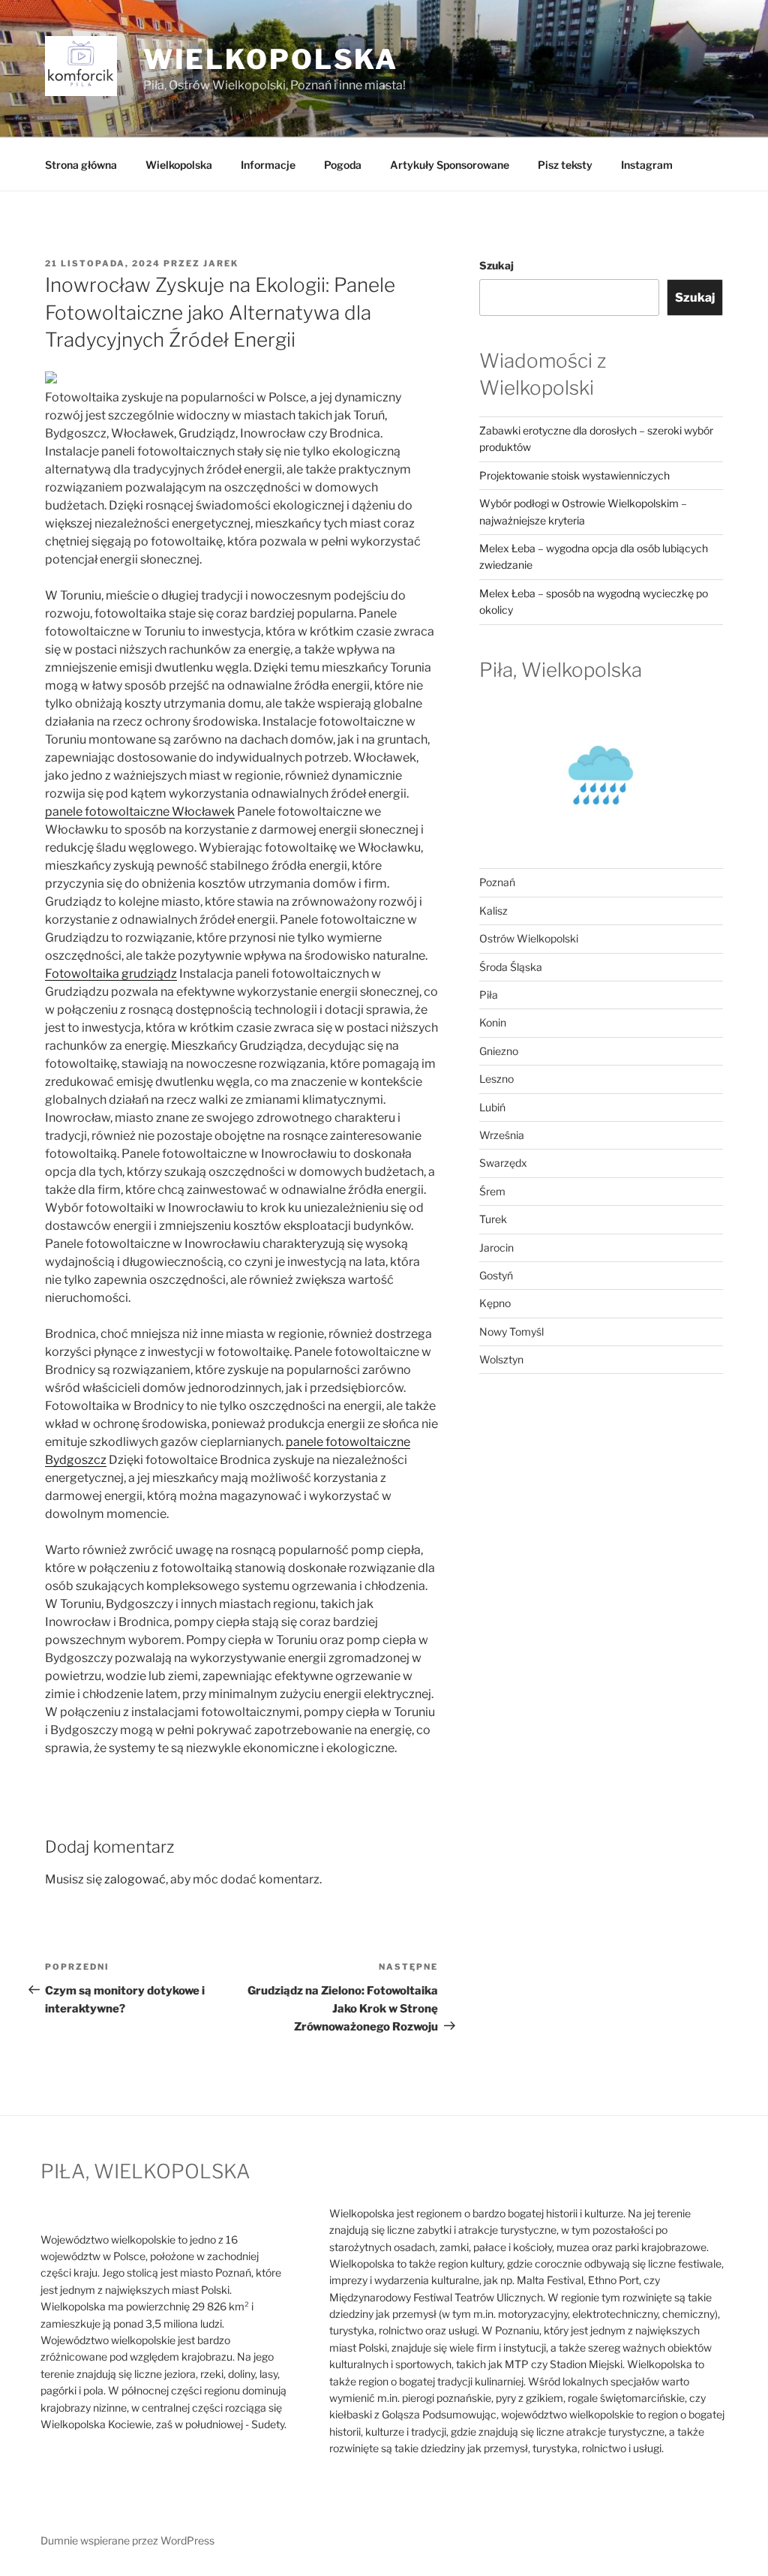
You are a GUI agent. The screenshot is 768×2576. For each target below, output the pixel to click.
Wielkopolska (179, 165)
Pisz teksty (565, 165)
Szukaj (496, 265)
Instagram (647, 165)
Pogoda (343, 165)
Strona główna (81, 165)
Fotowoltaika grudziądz (111, 974)
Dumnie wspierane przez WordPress (127, 2540)
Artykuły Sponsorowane (450, 165)
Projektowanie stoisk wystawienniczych (574, 475)
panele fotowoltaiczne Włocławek (140, 812)
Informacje (268, 165)
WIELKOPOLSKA (271, 59)
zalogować (135, 1879)
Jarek (221, 263)
